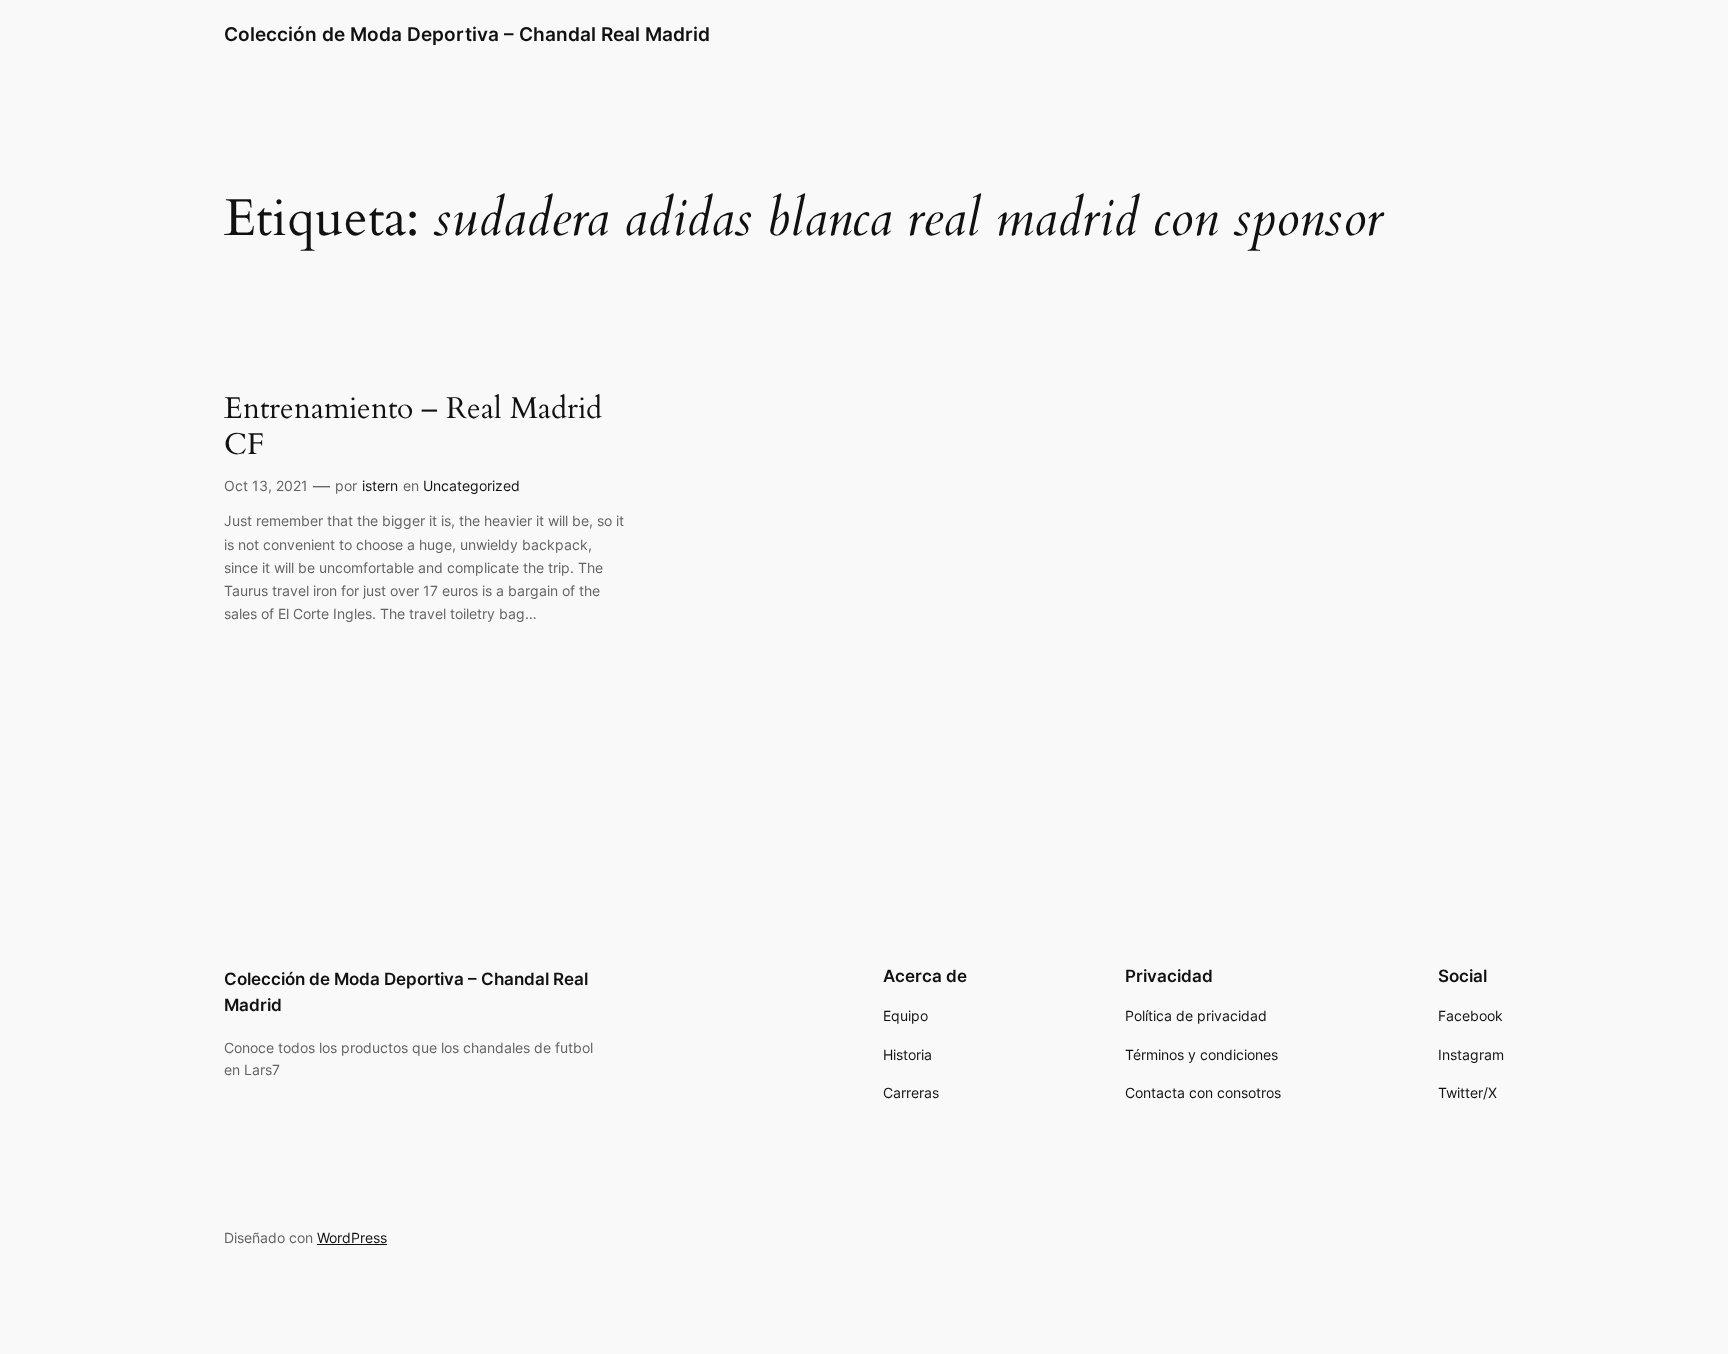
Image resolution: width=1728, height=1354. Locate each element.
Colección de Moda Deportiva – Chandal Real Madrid (467, 34)
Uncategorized (471, 485)
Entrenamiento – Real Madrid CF (413, 427)
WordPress (352, 1237)
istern (380, 485)
